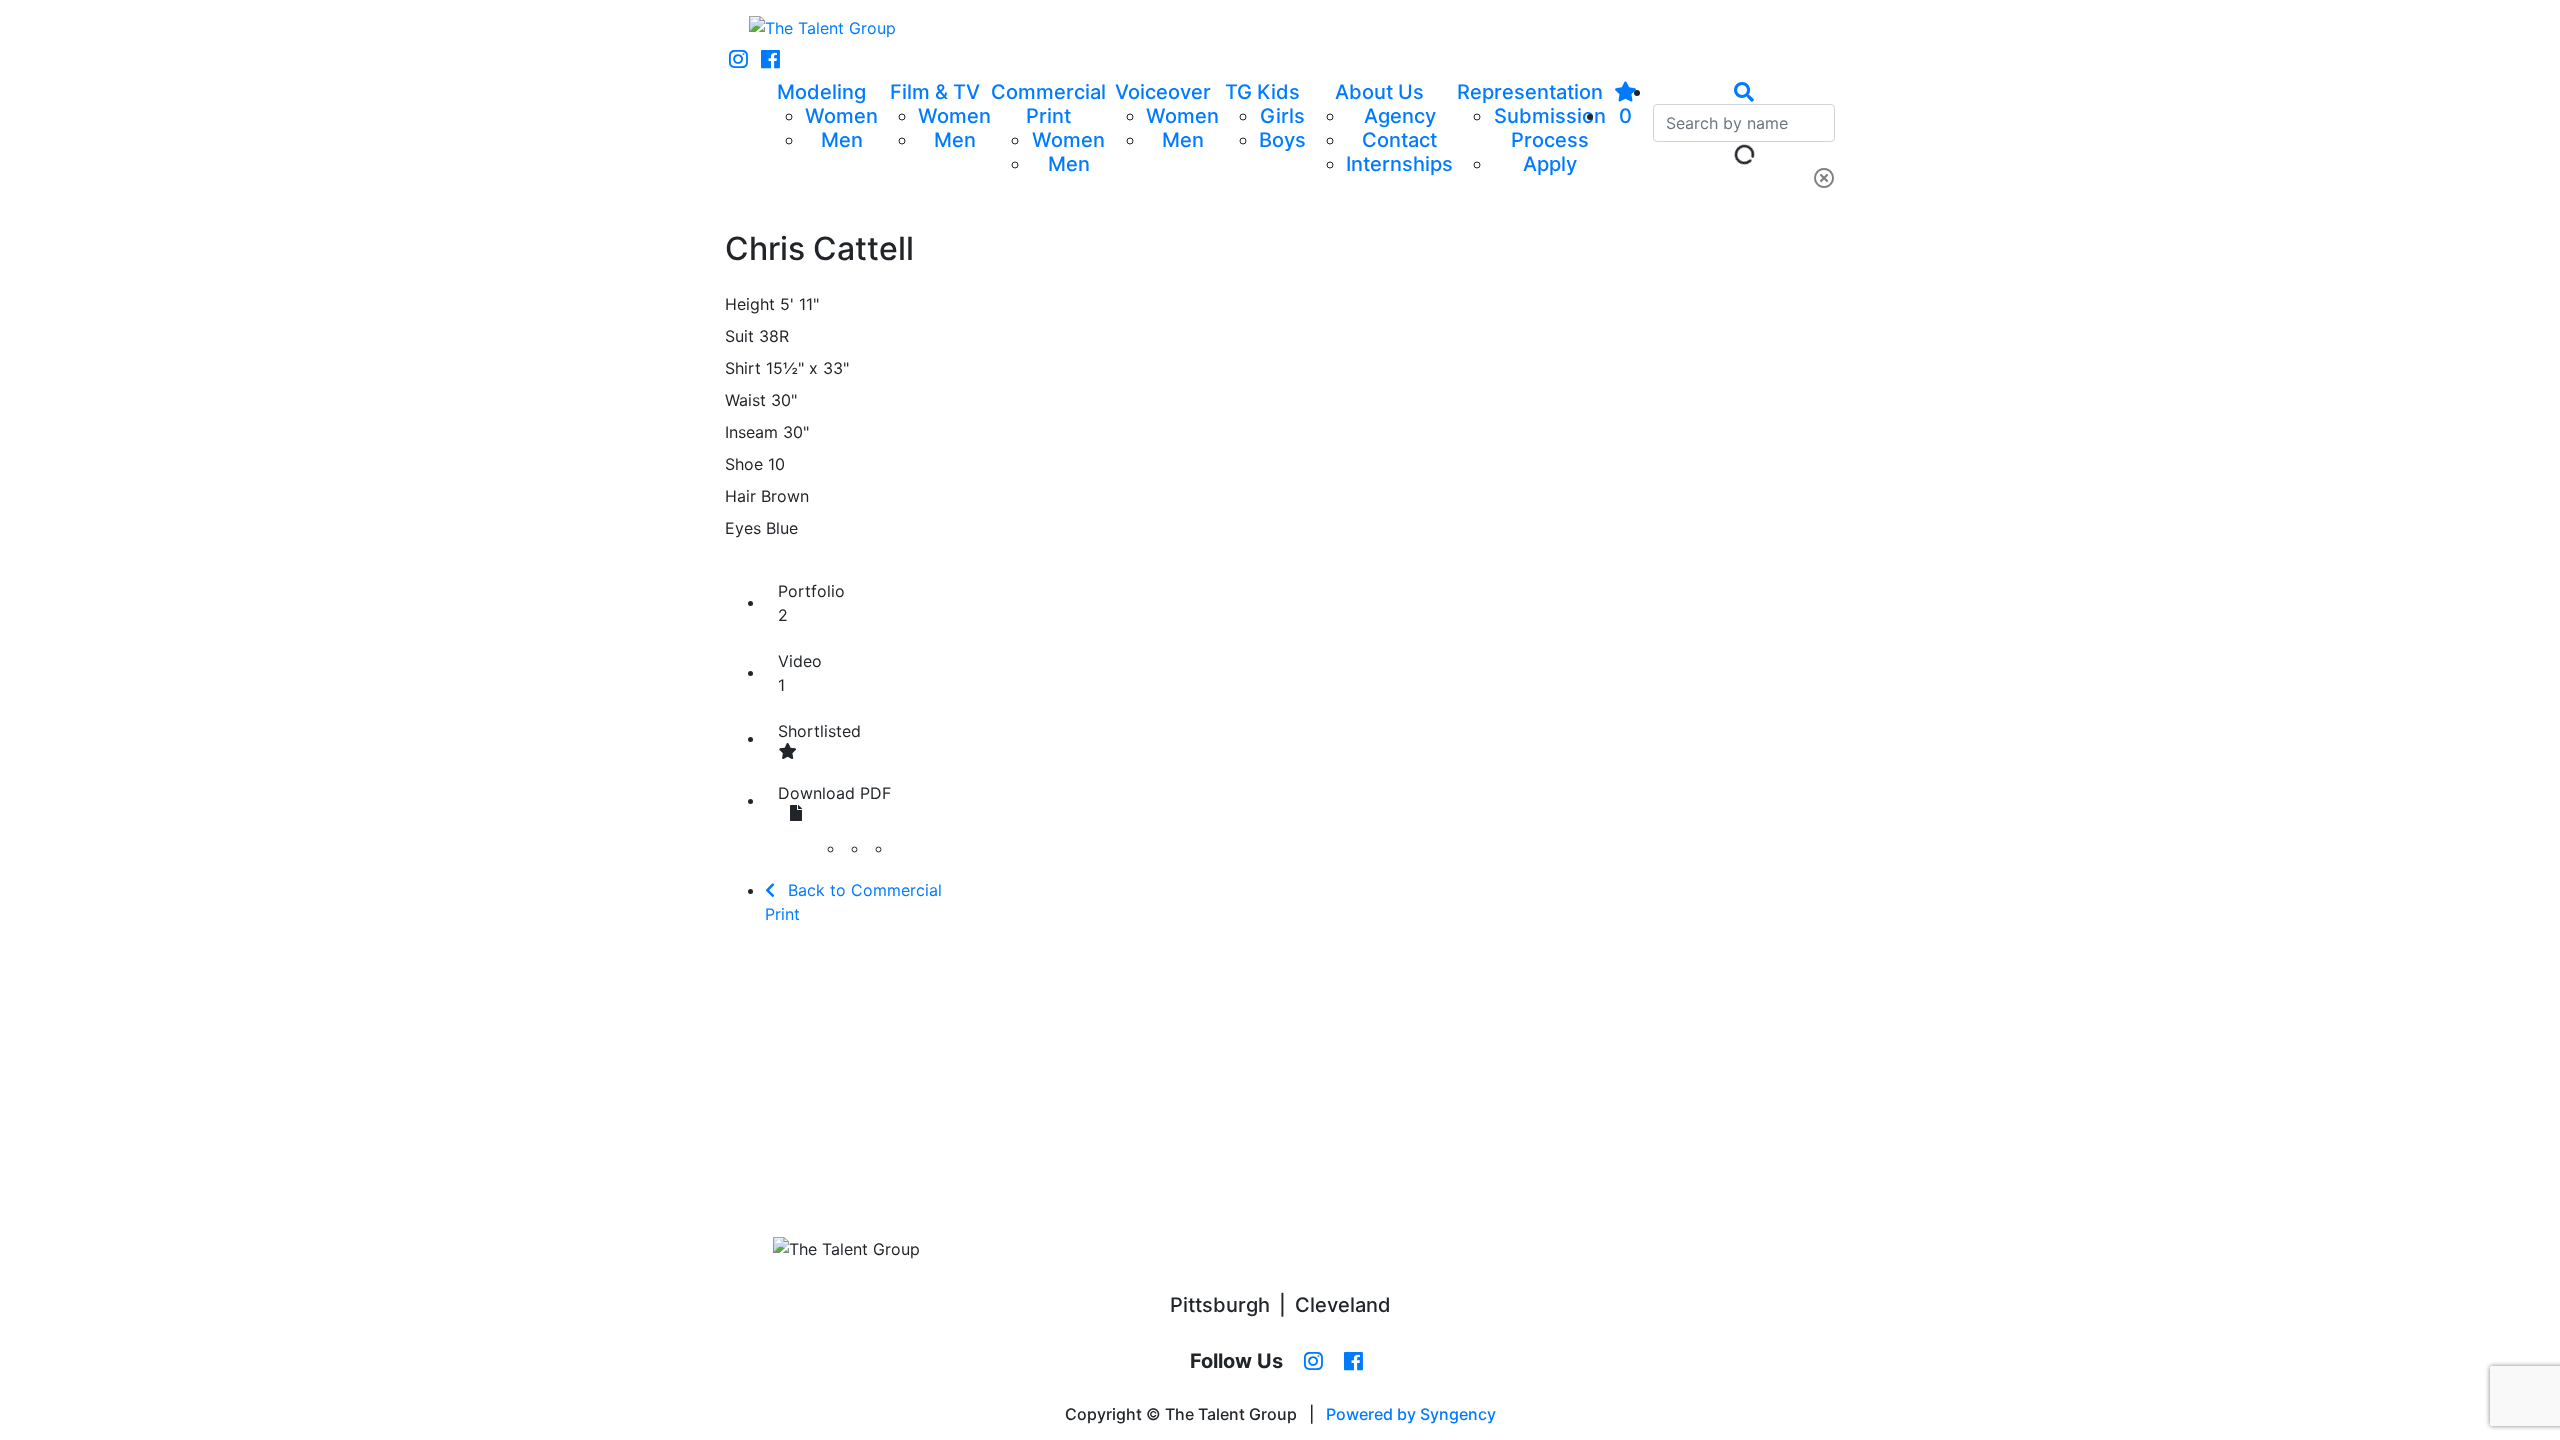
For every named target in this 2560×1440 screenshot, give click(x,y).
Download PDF (834, 793)
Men (842, 140)
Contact (1399, 140)
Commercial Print (1048, 104)
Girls (1282, 116)
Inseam (751, 432)
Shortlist (819, 731)
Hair (740, 496)
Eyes (743, 528)
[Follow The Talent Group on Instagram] (738, 60)
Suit (739, 336)
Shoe (744, 464)
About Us (1379, 92)
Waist (745, 400)
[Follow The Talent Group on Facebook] (770, 60)
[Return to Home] (822, 28)
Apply (1550, 164)
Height (750, 304)
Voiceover (1163, 92)
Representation (1530, 92)
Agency (1400, 116)
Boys (1282, 140)
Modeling (821, 92)
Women (841, 116)
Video (800, 673)
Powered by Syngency (1411, 1414)
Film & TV (935, 92)
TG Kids (1262, 92)
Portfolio (811, 603)
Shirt (743, 368)
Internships (1399, 164)
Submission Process (1550, 128)
